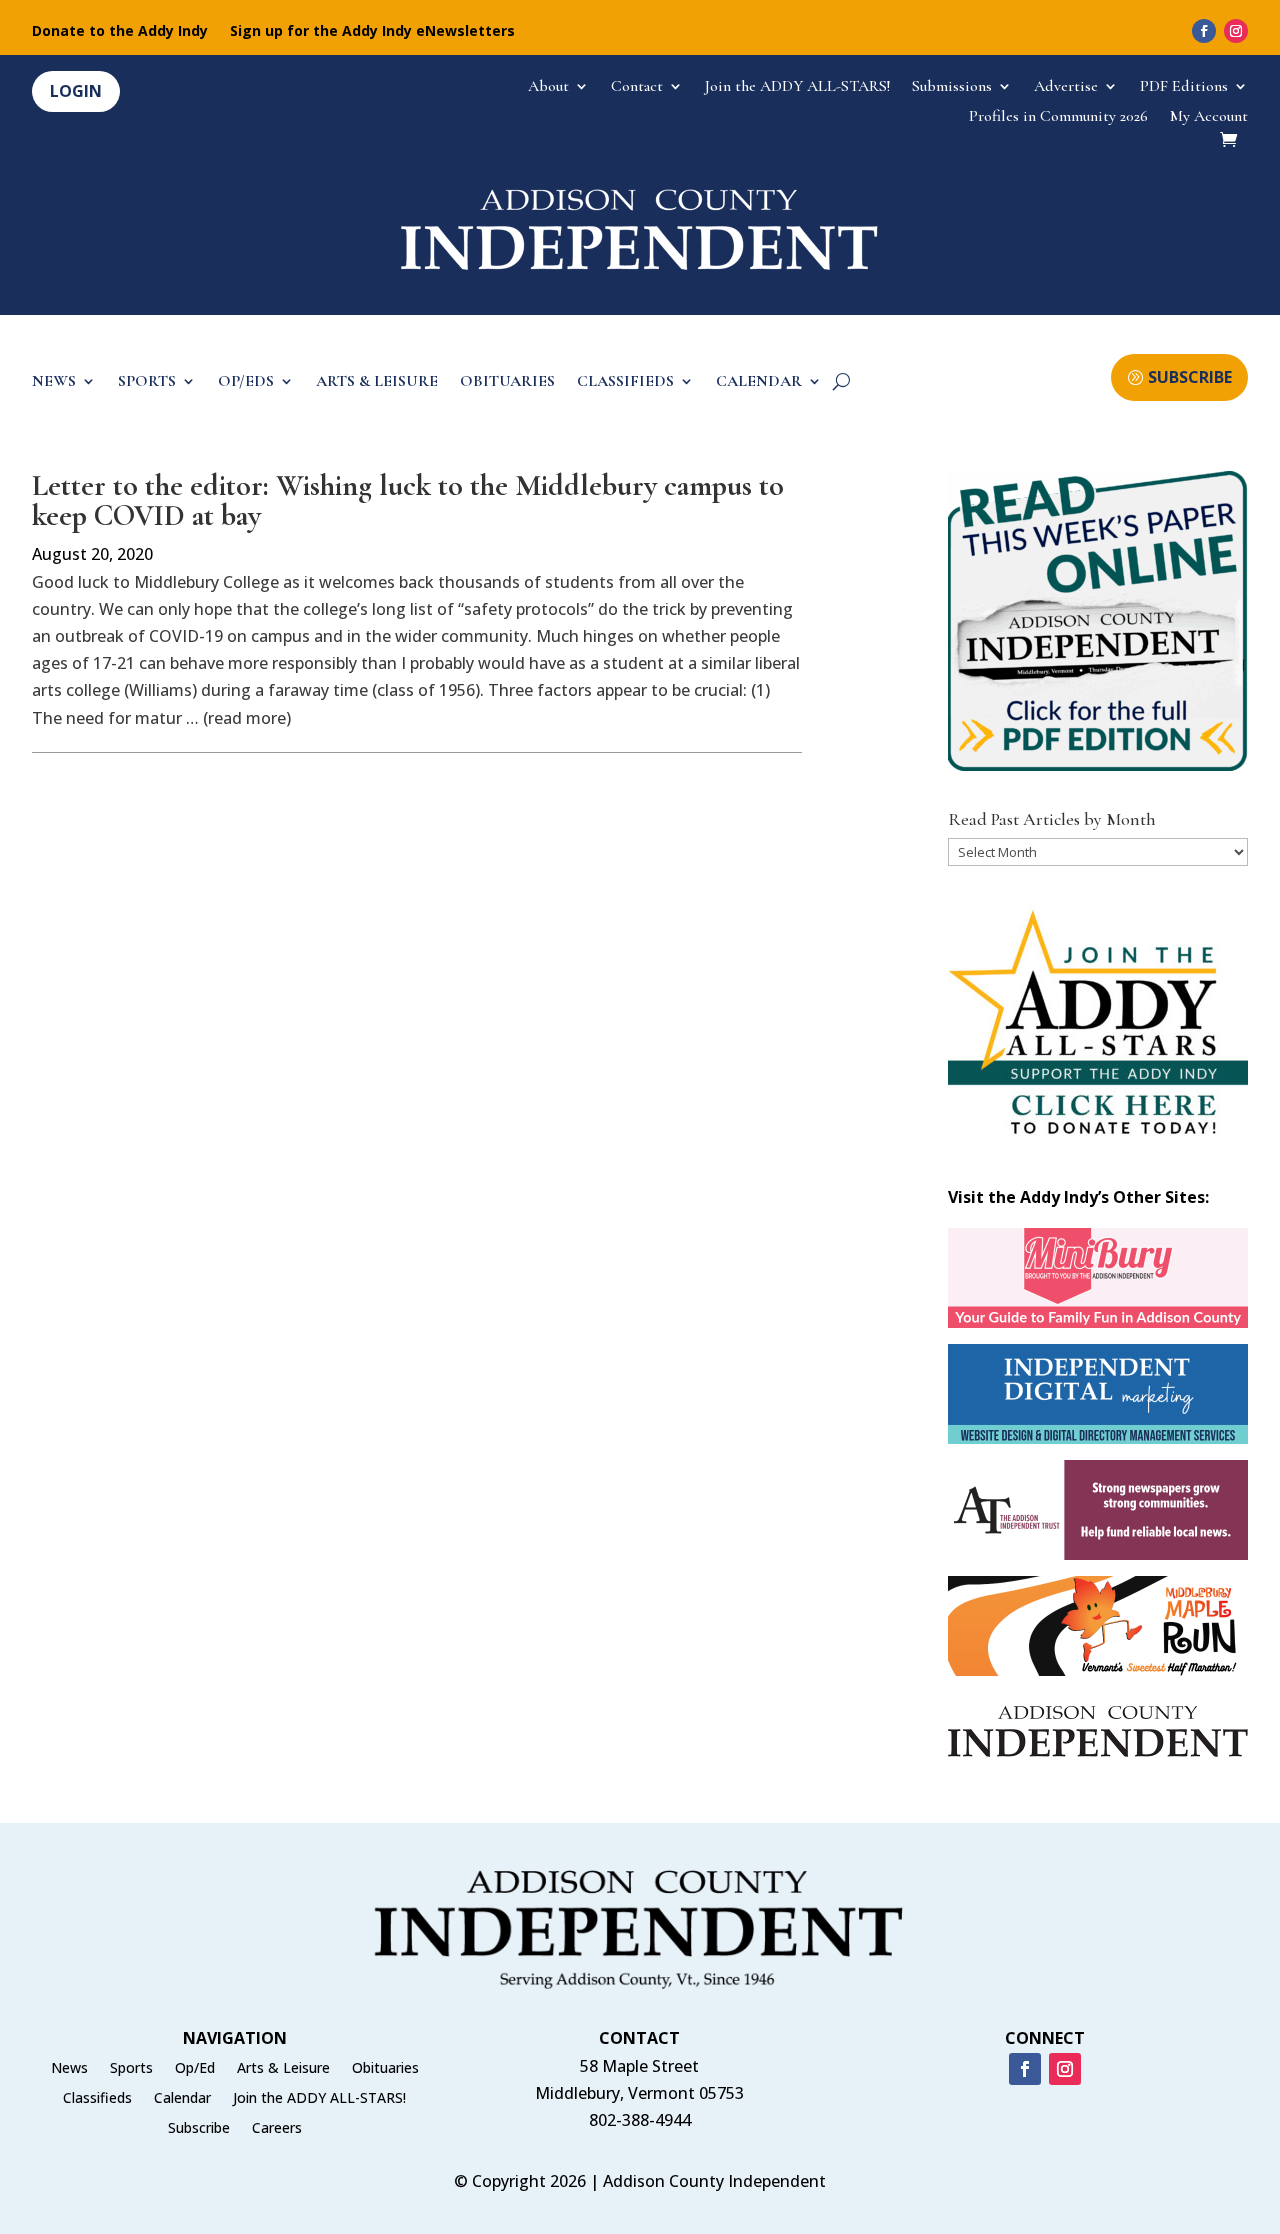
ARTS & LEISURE (377, 382)
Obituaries (385, 2069)
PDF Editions (1184, 87)
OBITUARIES (507, 382)
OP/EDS (246, 382)
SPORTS (147, 382)
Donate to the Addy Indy (120, 32)
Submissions (952, 87)
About (548, 87)
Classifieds (97, 2099)
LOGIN (76, 91)
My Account (1209, 117)
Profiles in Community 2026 (1058, 117)
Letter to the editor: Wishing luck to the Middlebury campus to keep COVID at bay (408, 500)
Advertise (1066, 87)
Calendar (182, 2099)
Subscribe (199, 2129)
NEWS (54, 382)
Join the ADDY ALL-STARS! (797, 87)
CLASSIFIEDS (625, 382)
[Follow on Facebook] (1204, 31)
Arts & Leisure (283, 2069)
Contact (637, 87)
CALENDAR (759, 382)
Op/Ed (195, 2069)
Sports (131, 2069)
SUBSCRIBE (1190, 377)
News (69, 2069)
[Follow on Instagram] (1236, 31)
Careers (277, 2129)
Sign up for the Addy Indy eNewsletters (372, 32)
